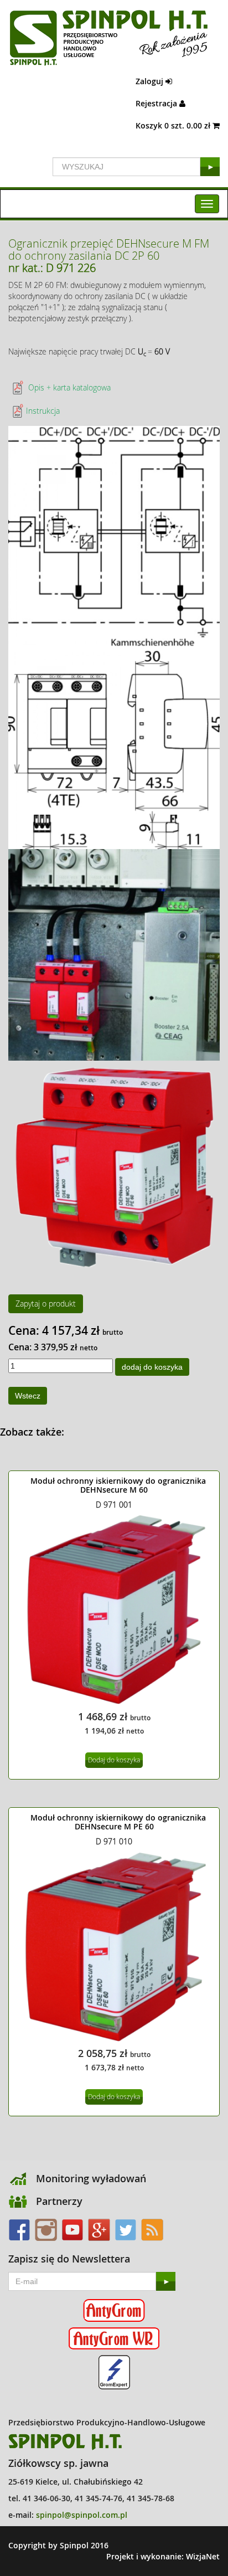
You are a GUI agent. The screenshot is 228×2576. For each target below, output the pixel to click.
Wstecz (28, 1396)
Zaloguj (151, 81)
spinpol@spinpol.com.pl (82, 2515)
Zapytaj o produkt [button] (46, 1304)
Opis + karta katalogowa (68, 387)
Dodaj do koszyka (114, 1760)
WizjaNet (203, 2556)
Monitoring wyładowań (91, 2178)
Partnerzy (59, 2201)
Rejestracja (157, 103)
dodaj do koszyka (152, 1367)
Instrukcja (43, 411)
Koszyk (174, 125)
